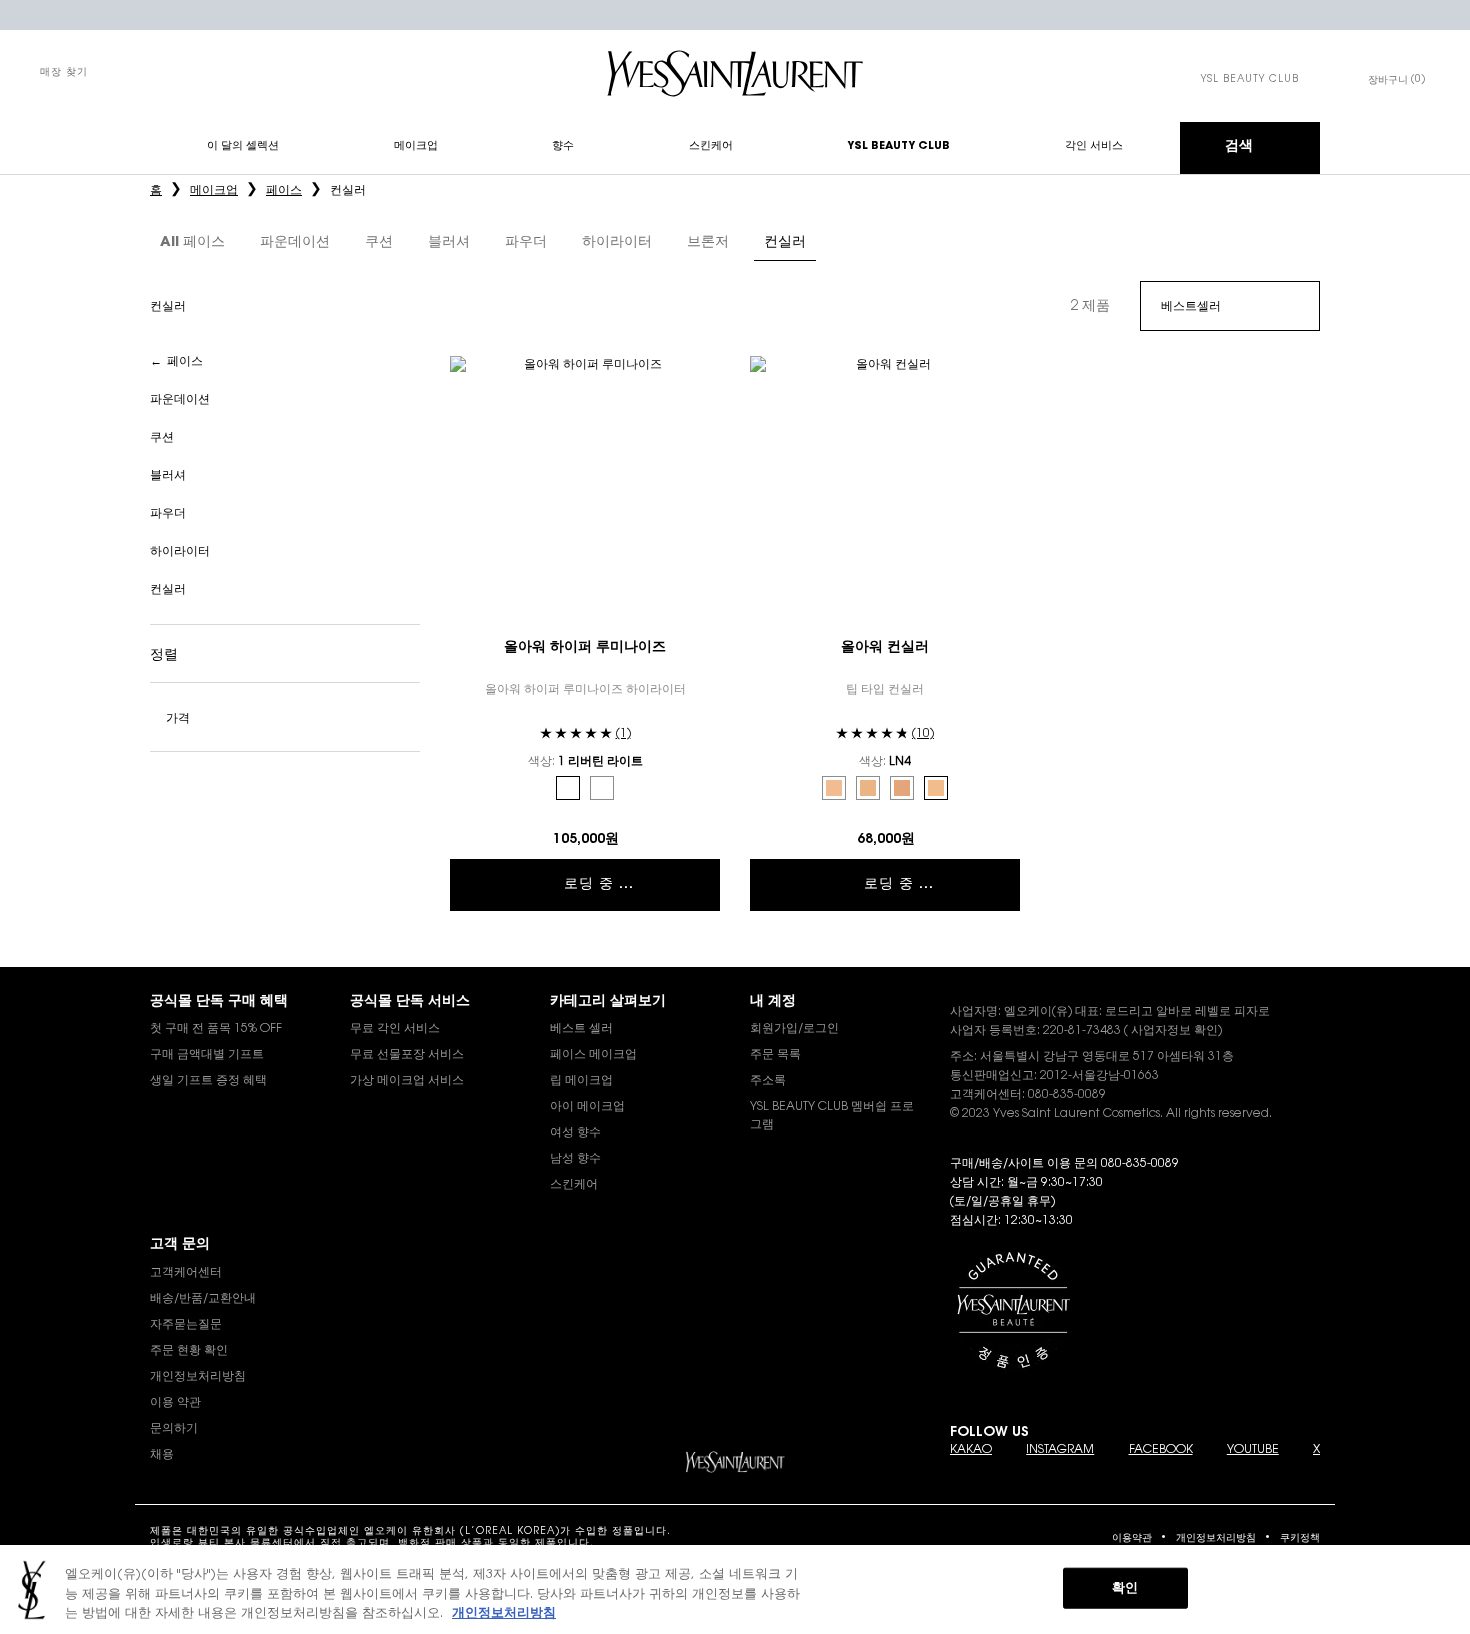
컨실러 (168, 590)
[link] (1250, 80)
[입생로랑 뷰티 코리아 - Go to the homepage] (735, 73)
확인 (1125, 1587)
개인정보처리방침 (1216, 1539)
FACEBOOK (1161, 1450)
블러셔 (168, 476)
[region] (735, 1589)
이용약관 (1132, 1539)
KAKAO (971, 1450)
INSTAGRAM (1060, 1450)
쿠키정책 (1300, 1539)
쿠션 (162, 438)
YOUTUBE (1253, 1450)
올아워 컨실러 (885, 648)
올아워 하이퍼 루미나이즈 (585, 648)
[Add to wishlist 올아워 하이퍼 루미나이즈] (702, 374)
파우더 (168, 514)
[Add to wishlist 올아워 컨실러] (1002, 374)
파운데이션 (180, 400)
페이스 (185, 362)
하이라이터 (180, 552)
